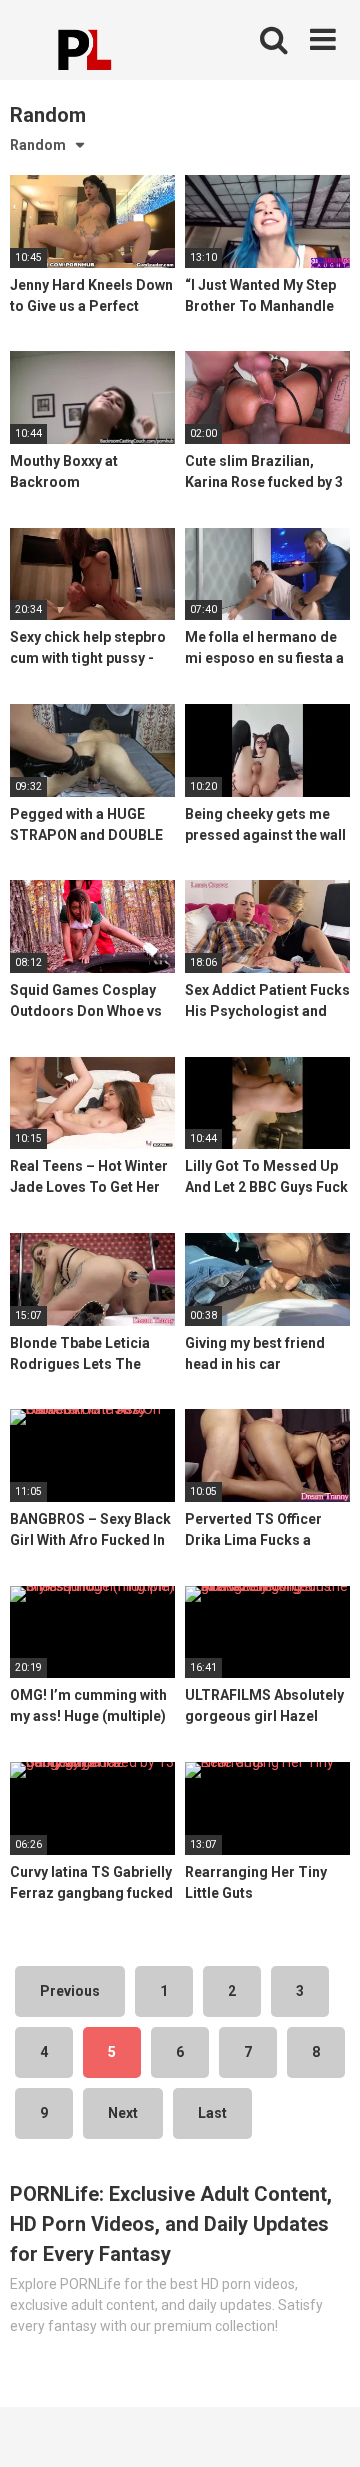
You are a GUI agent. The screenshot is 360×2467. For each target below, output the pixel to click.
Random (38, 145)
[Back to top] (323, 2426)
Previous (70, 1991)
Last (212, 2113)
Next (123, 2113)
